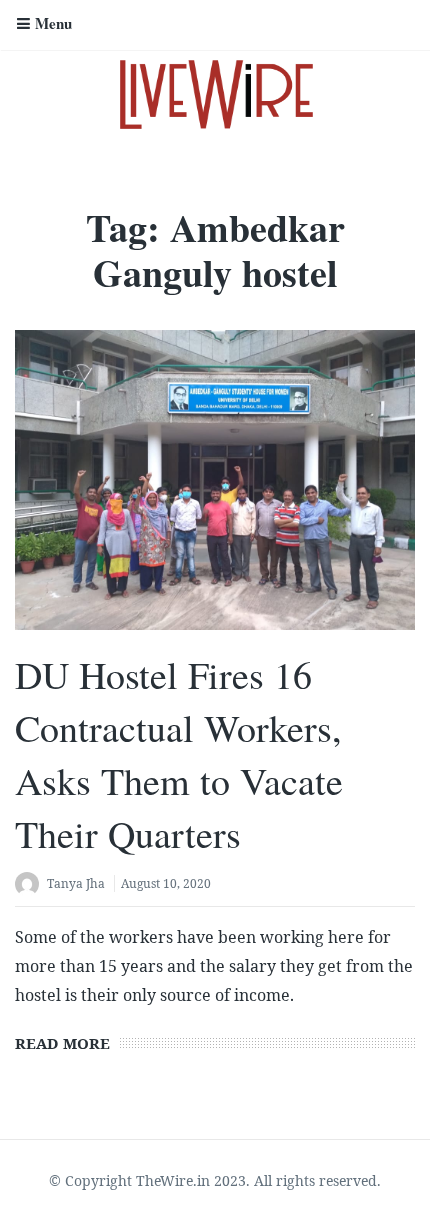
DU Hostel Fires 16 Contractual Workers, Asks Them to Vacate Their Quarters (179, 754)
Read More (62, 1043)
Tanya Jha (76, 883)
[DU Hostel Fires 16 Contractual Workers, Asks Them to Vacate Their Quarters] (215, 480)
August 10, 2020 (166, 883)
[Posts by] (31, 885)
